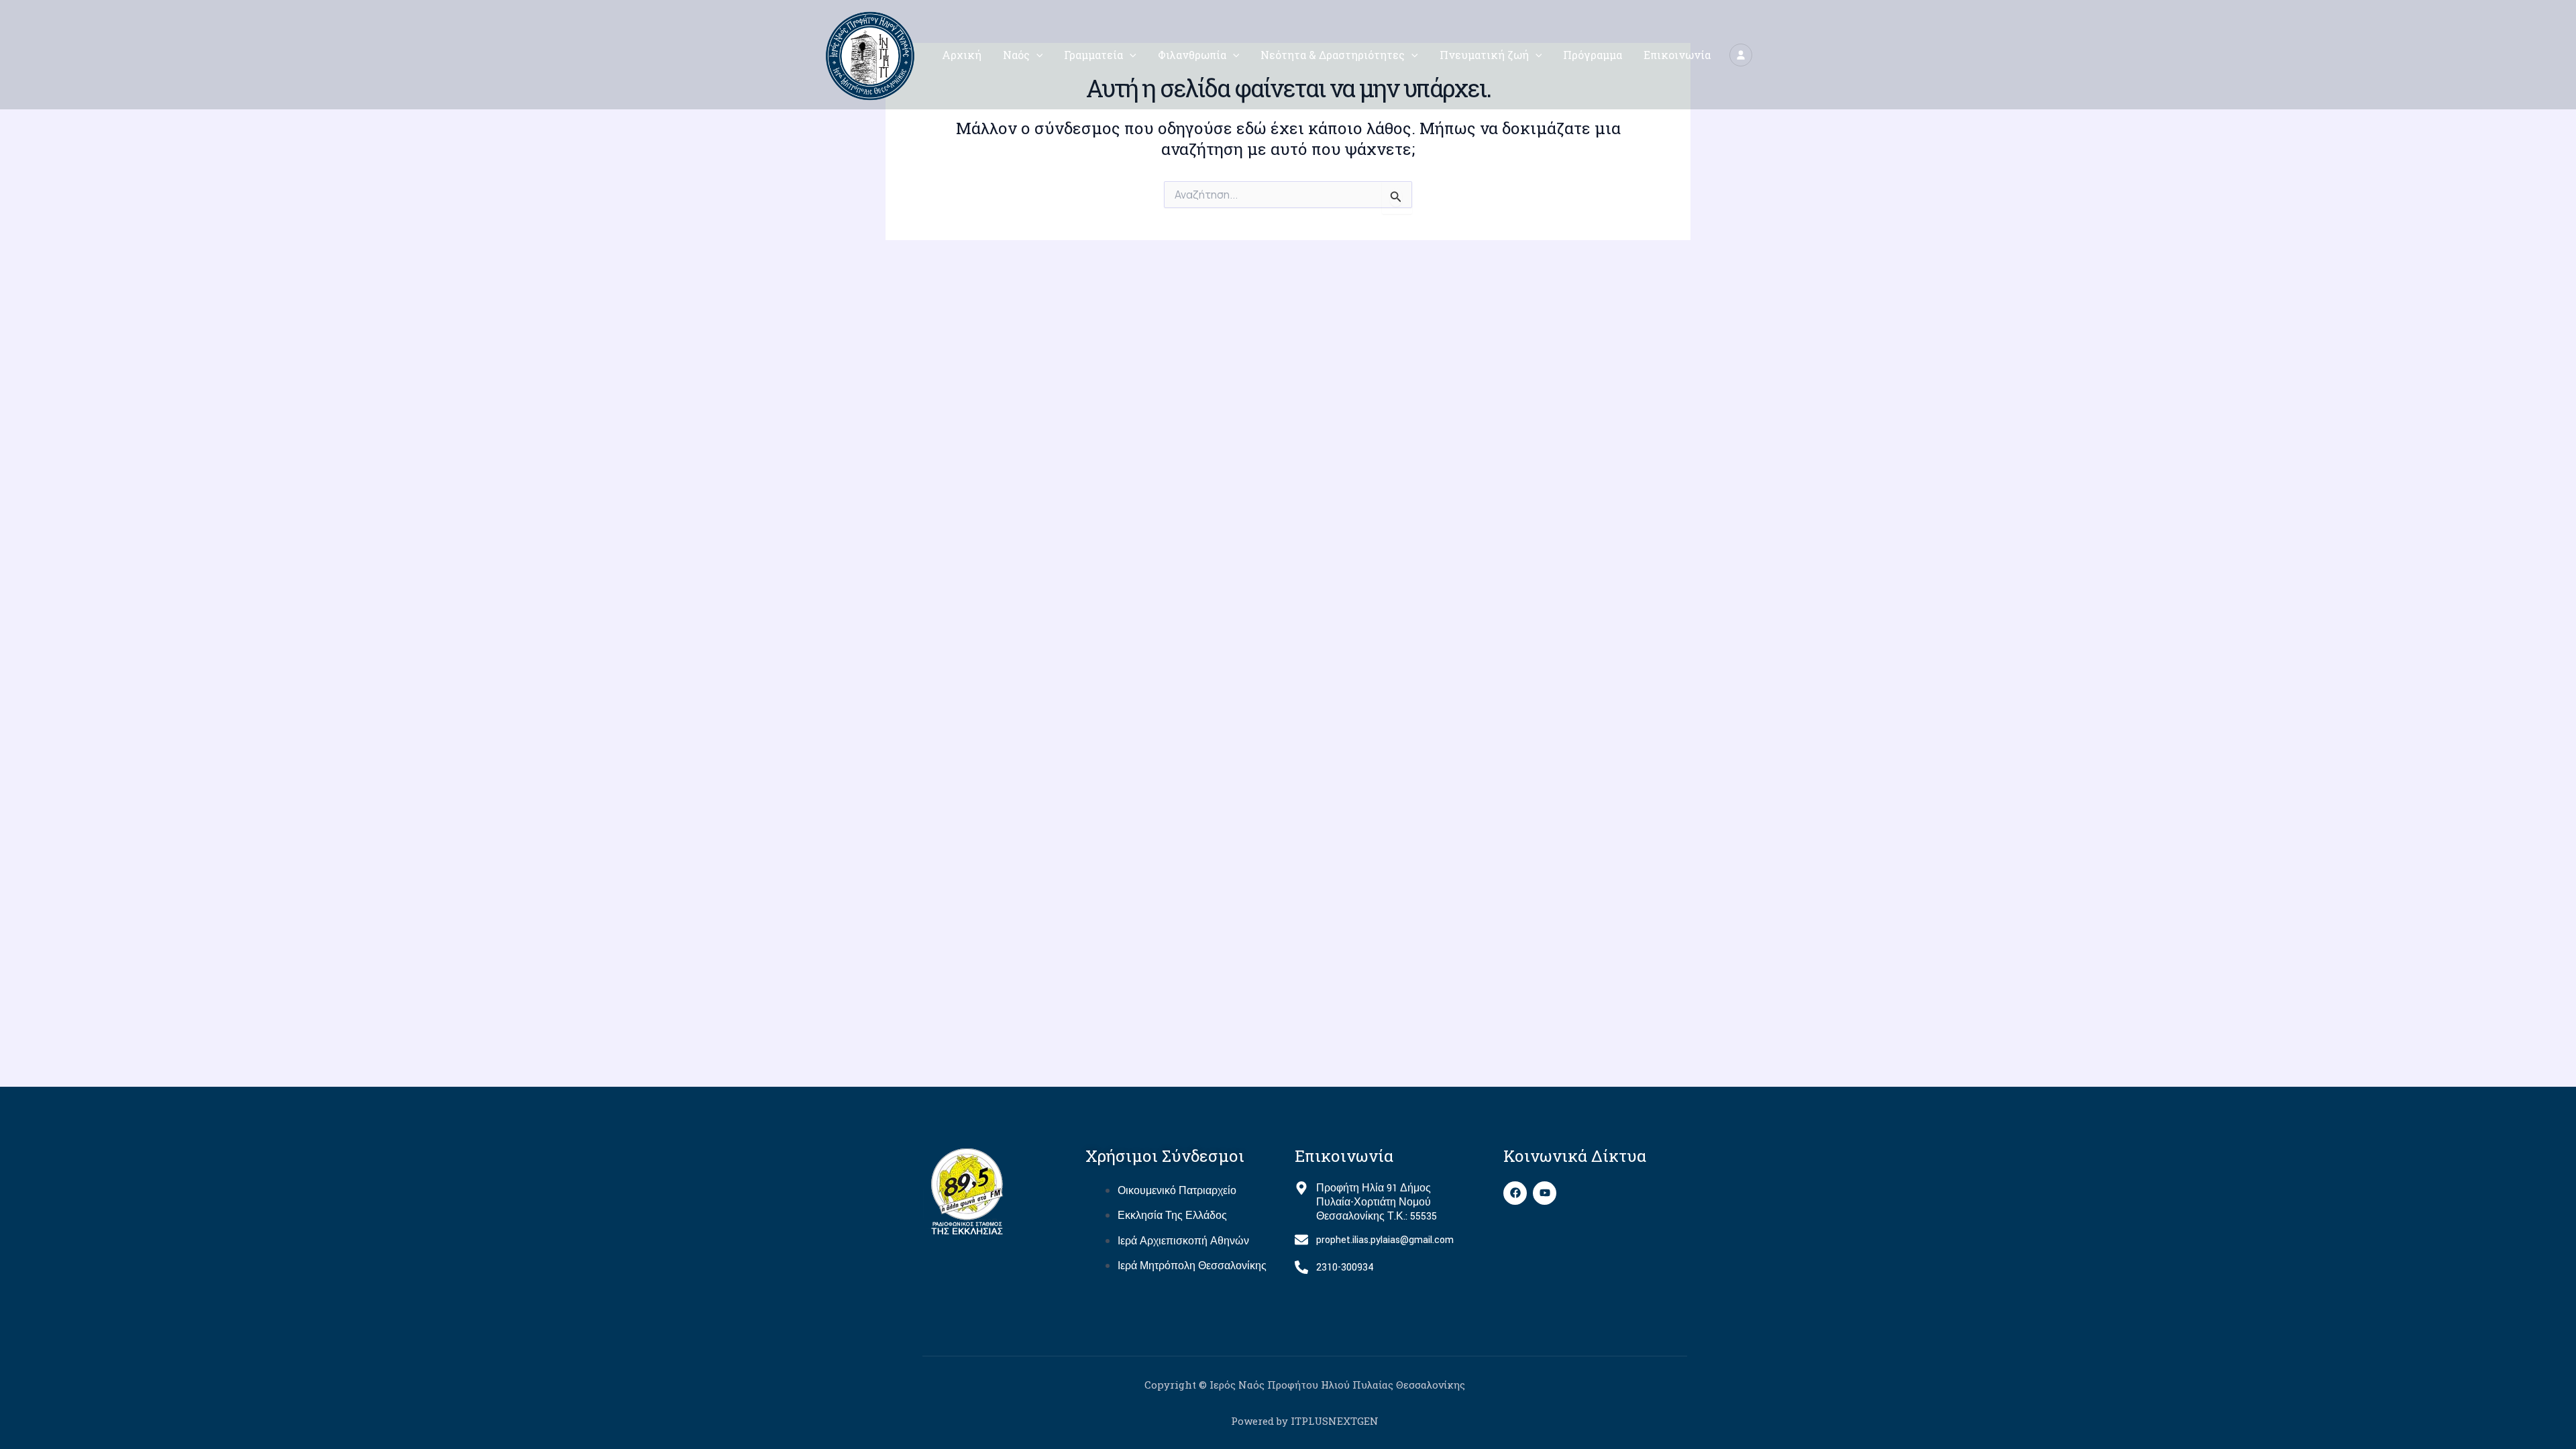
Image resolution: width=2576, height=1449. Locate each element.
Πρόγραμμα (1593, 55)
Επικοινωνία (1677, 55)
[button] (1036, 55)
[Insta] (1545, 1193)
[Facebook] (1515, 1193)
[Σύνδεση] (1741, 55)
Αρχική (962, 55)
